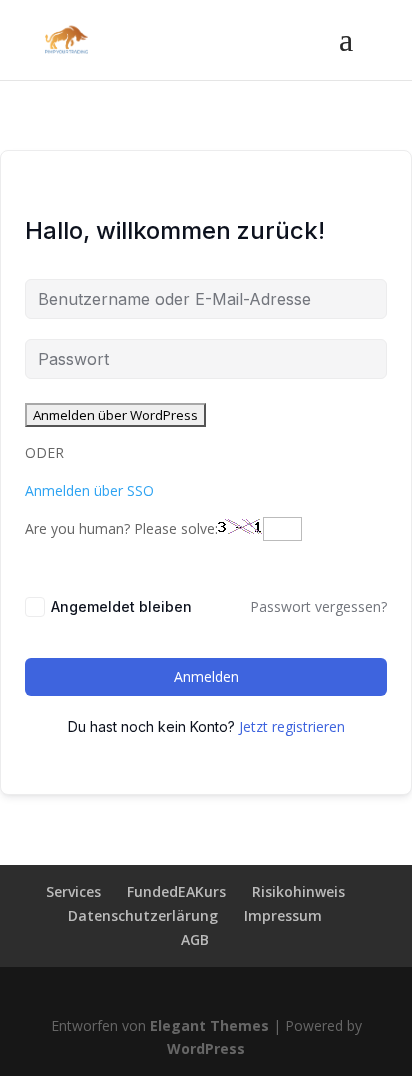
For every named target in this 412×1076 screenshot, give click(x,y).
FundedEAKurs (176, 891)
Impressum (283, 915)
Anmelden (206, 676)
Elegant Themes (209, 1025)
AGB (195, 939)
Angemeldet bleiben (121, 606)
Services (73, 891)
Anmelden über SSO (89, 490)
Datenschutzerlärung (143, 915)
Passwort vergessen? (318, 606)
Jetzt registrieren (292, 726)
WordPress (206, 1048)
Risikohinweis (298, 891)
